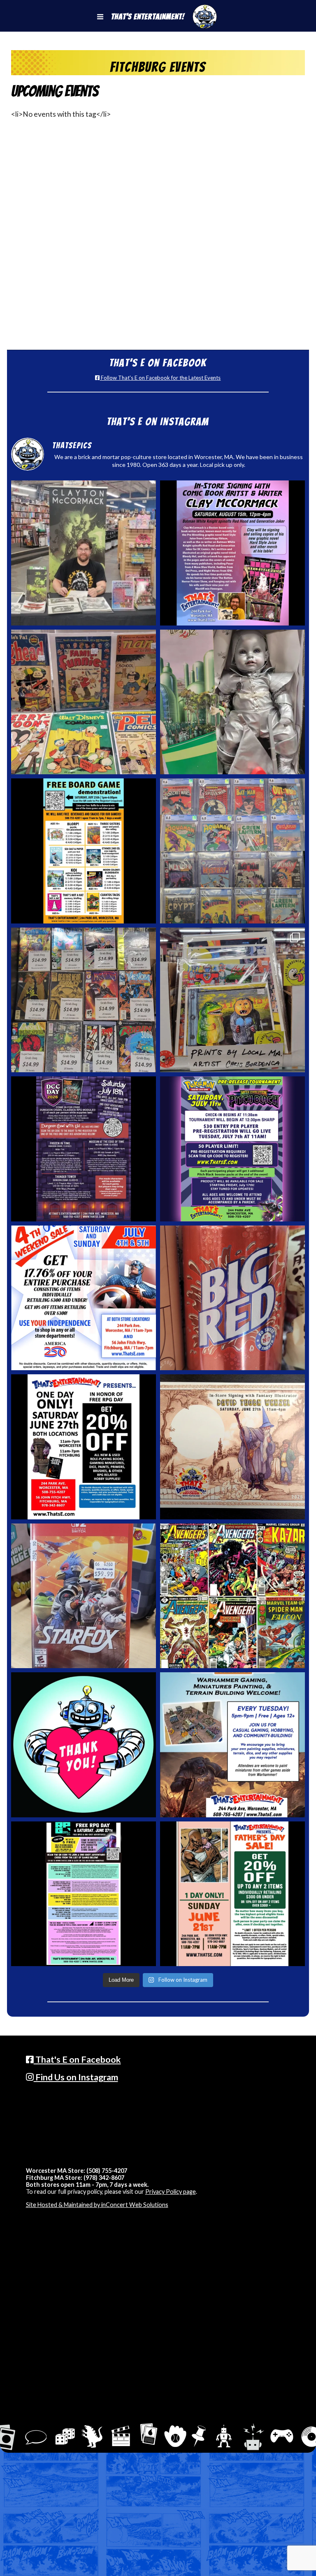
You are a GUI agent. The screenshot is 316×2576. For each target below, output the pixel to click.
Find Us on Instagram (76, 2077)
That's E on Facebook (77, 2059)
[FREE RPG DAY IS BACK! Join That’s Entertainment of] (84, 1894)
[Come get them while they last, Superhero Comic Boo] (84, 1000)
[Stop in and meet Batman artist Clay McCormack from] (84, 553)
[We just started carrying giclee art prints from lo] (233, 1000)
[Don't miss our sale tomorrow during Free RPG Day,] (84, 1447)
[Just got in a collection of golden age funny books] (84, 702)
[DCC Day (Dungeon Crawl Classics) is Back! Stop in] (84, 1149)
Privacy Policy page (171, 2192)
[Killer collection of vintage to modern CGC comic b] (233, 851)
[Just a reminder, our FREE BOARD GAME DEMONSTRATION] (84, 851)
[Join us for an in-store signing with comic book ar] (233, 553)
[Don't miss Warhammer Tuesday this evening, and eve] (233, 1745)
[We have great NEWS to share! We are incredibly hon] (84, 1745)
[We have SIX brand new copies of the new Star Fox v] (84, 1596)
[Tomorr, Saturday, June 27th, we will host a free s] (233, 1596)
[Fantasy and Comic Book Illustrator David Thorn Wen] (233, 1447)
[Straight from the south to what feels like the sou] (233, 1298)
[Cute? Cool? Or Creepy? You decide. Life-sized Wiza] (233, 702)
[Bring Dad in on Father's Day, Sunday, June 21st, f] (233, 1894)
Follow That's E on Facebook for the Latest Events (160, 378)
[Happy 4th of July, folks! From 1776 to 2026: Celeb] (84, 1298)
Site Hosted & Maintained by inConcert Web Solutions (97, 2205)
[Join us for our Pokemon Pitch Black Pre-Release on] (233, 1149)
